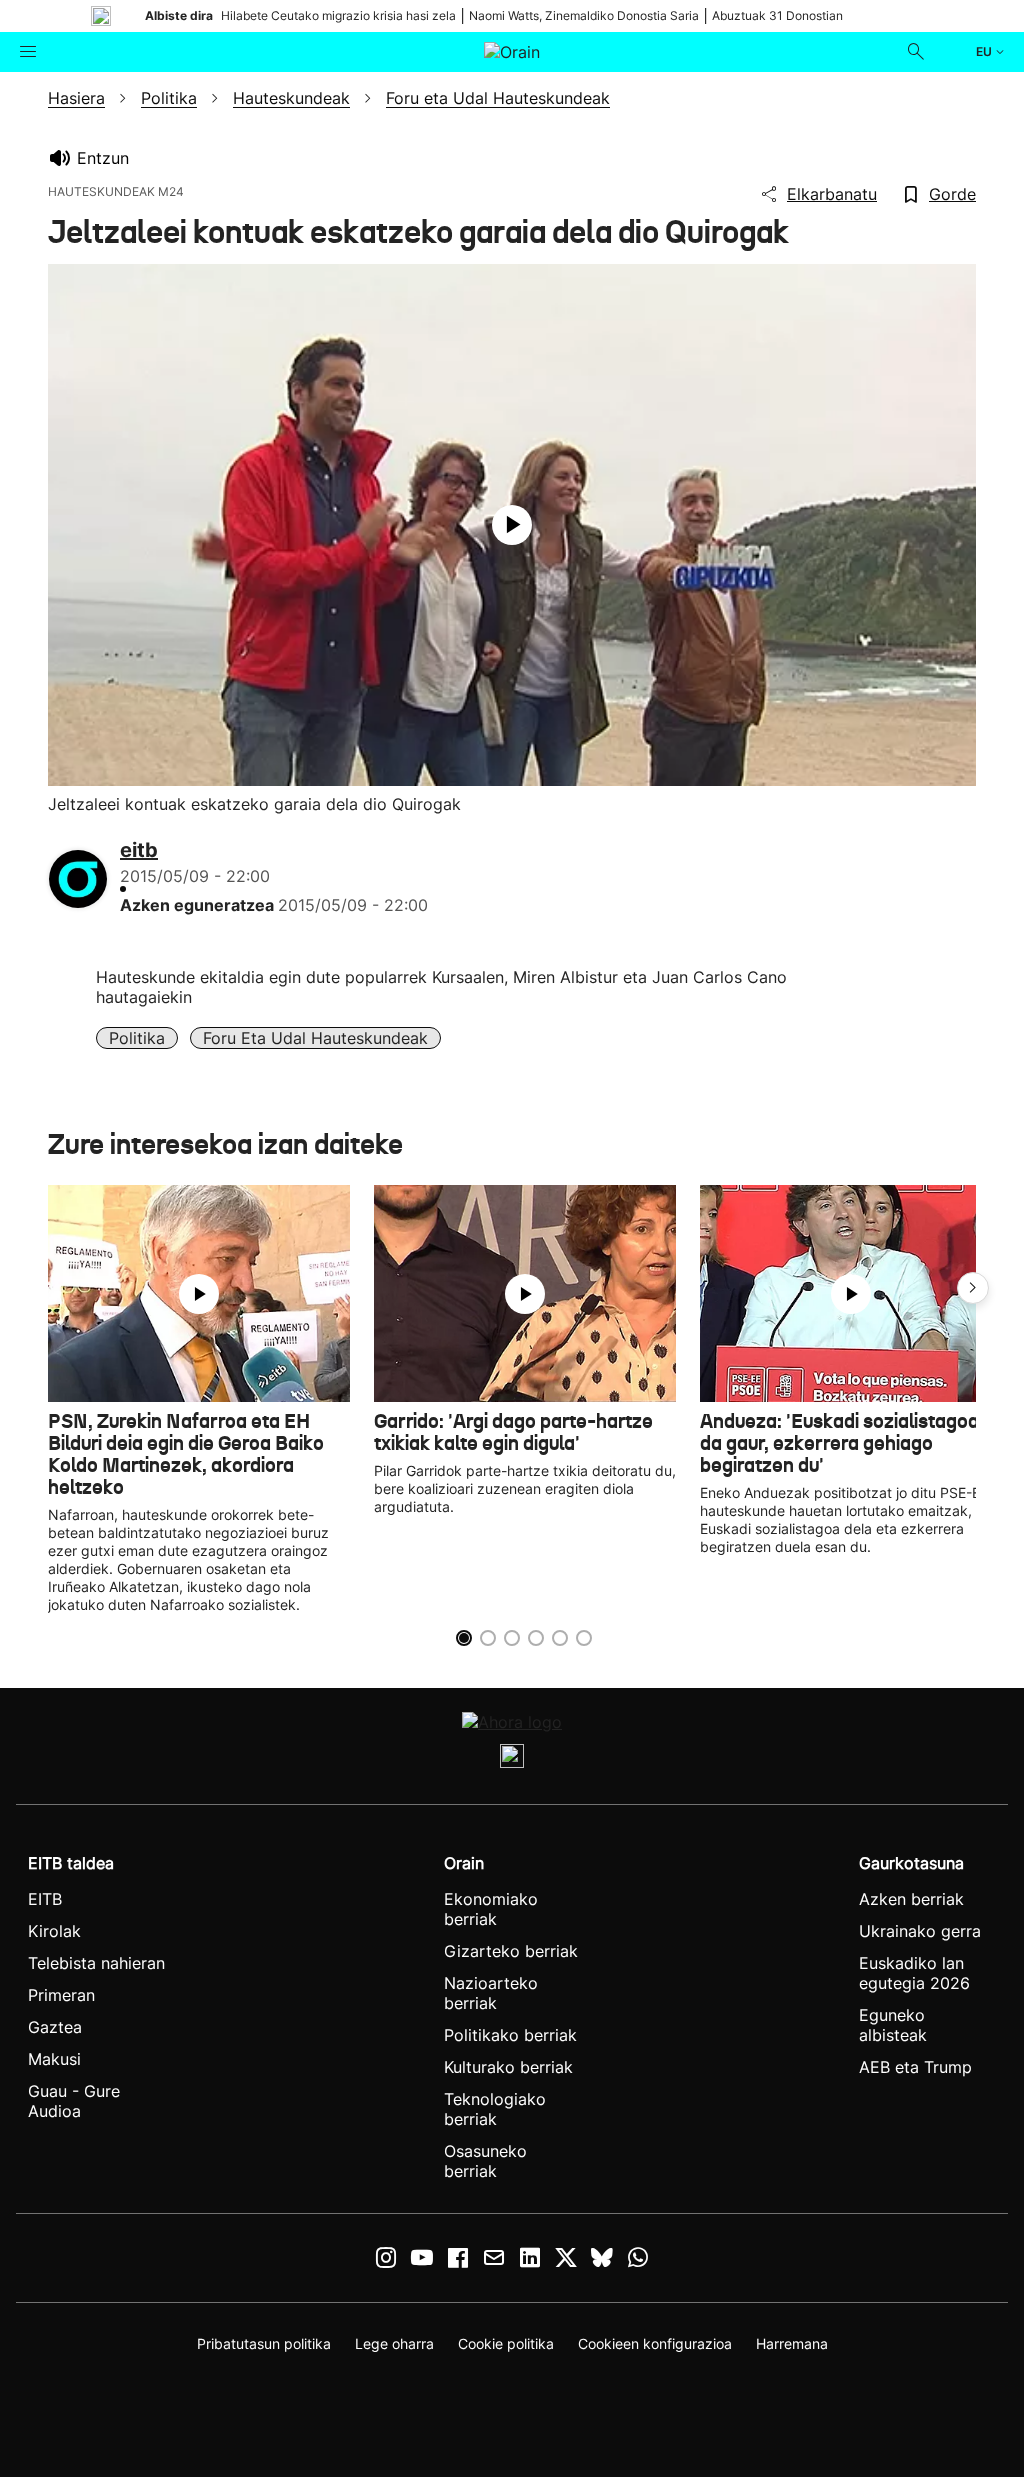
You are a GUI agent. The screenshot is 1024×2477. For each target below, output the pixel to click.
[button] (973, 1288)
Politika (137, 1038)
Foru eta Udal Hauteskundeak (315, 1038)
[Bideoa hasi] (512, 525)
